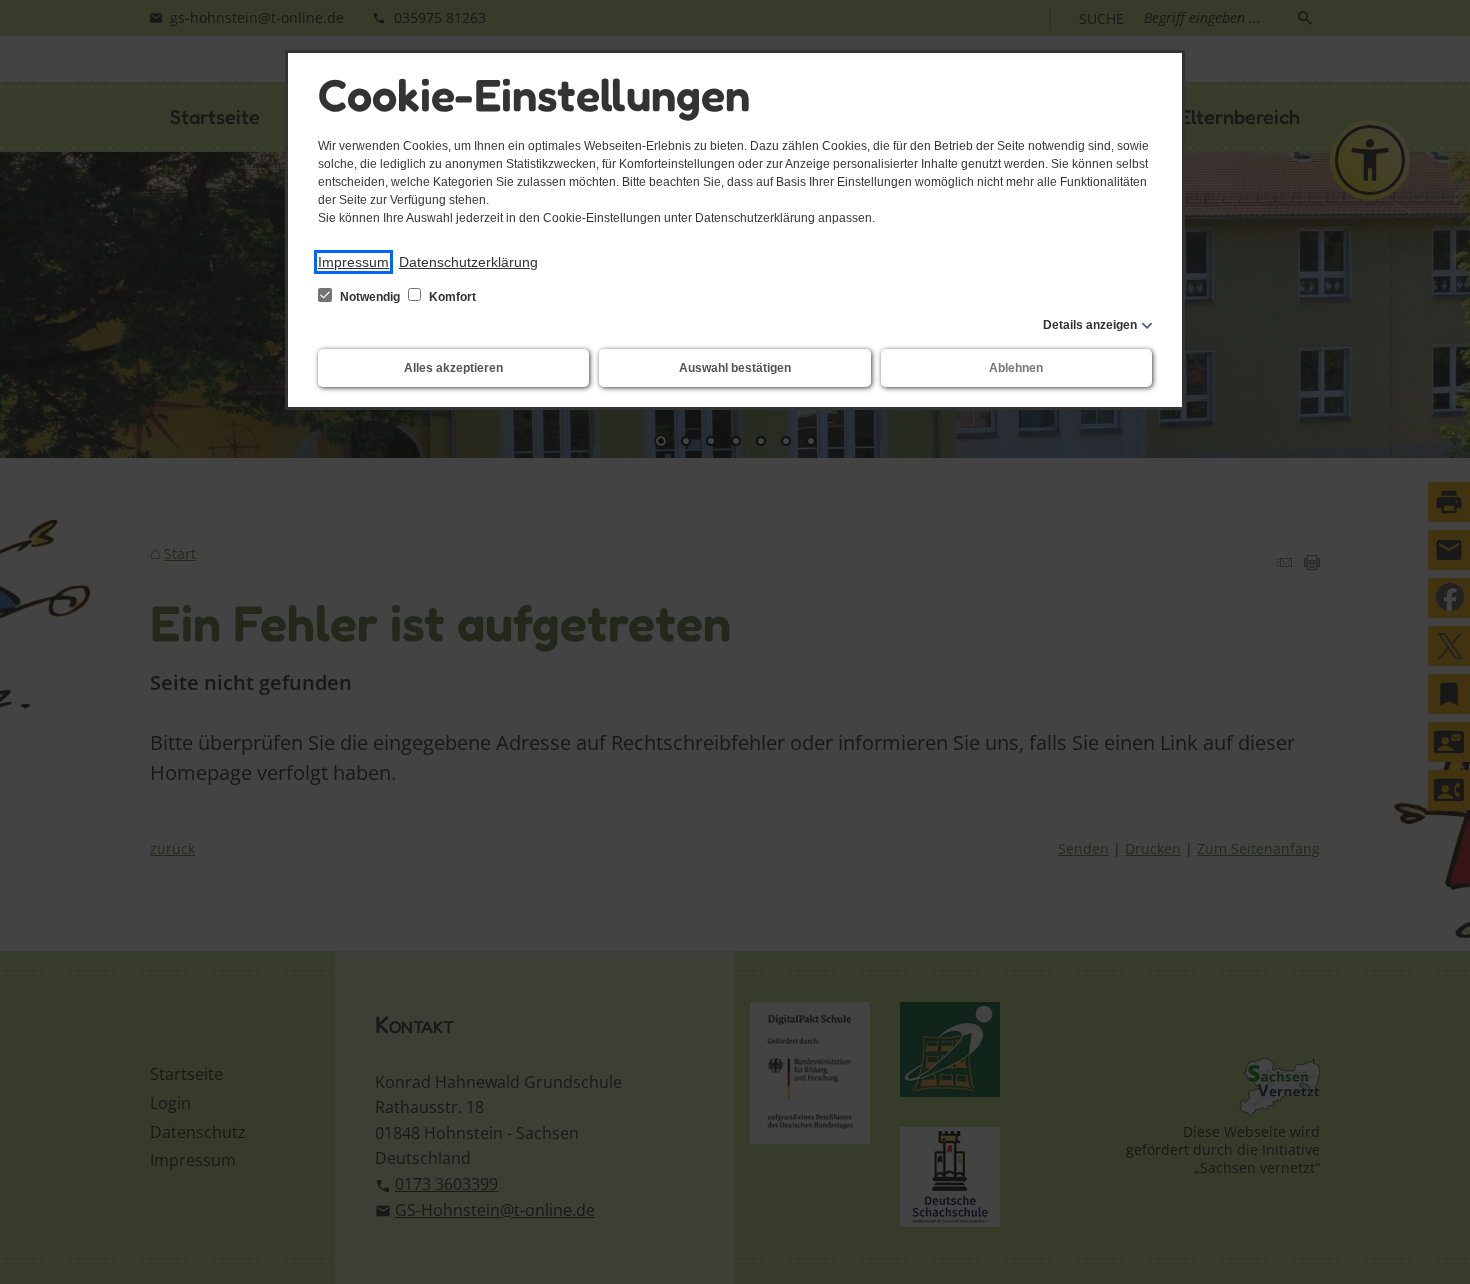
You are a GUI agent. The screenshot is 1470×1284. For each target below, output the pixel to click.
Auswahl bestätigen (735, 368)
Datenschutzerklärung (468, 262)
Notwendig (370, 297)
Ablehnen (1016, 368)
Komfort (451, 297)
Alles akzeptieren (453, 368)
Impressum (353, 262)
